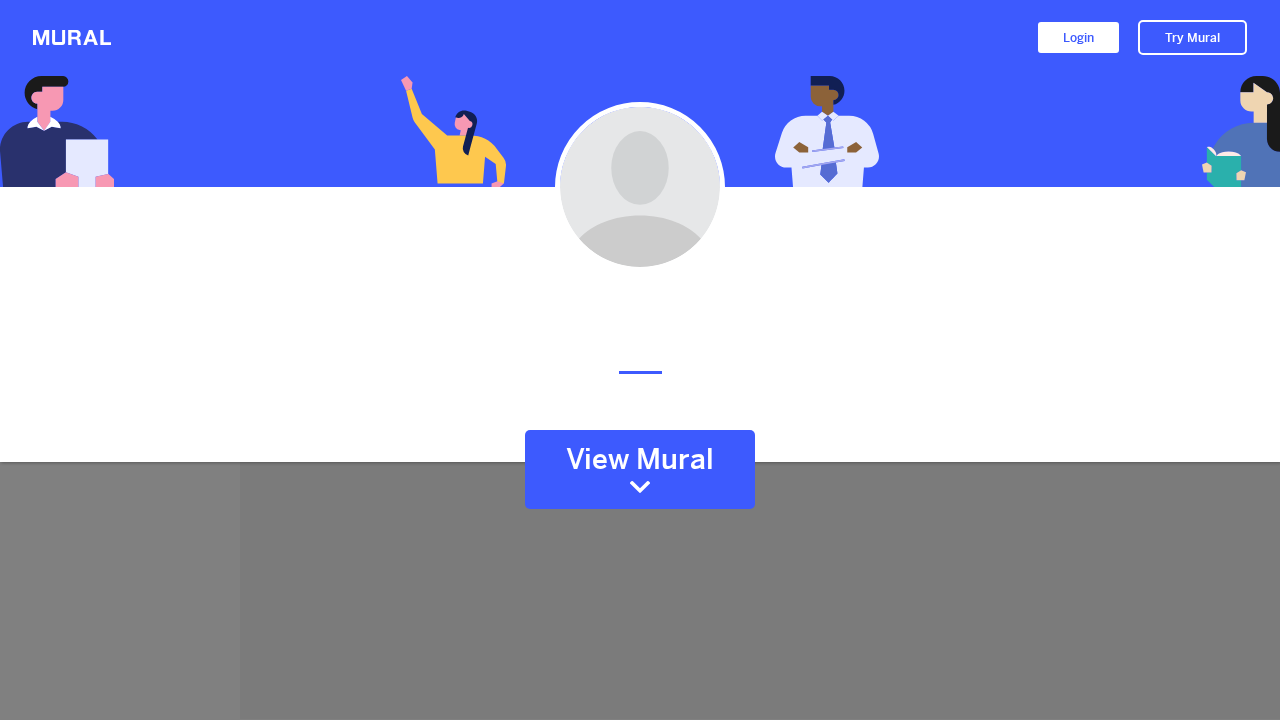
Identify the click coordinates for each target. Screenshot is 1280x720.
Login (1078, 38)
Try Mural (1192, 38)
